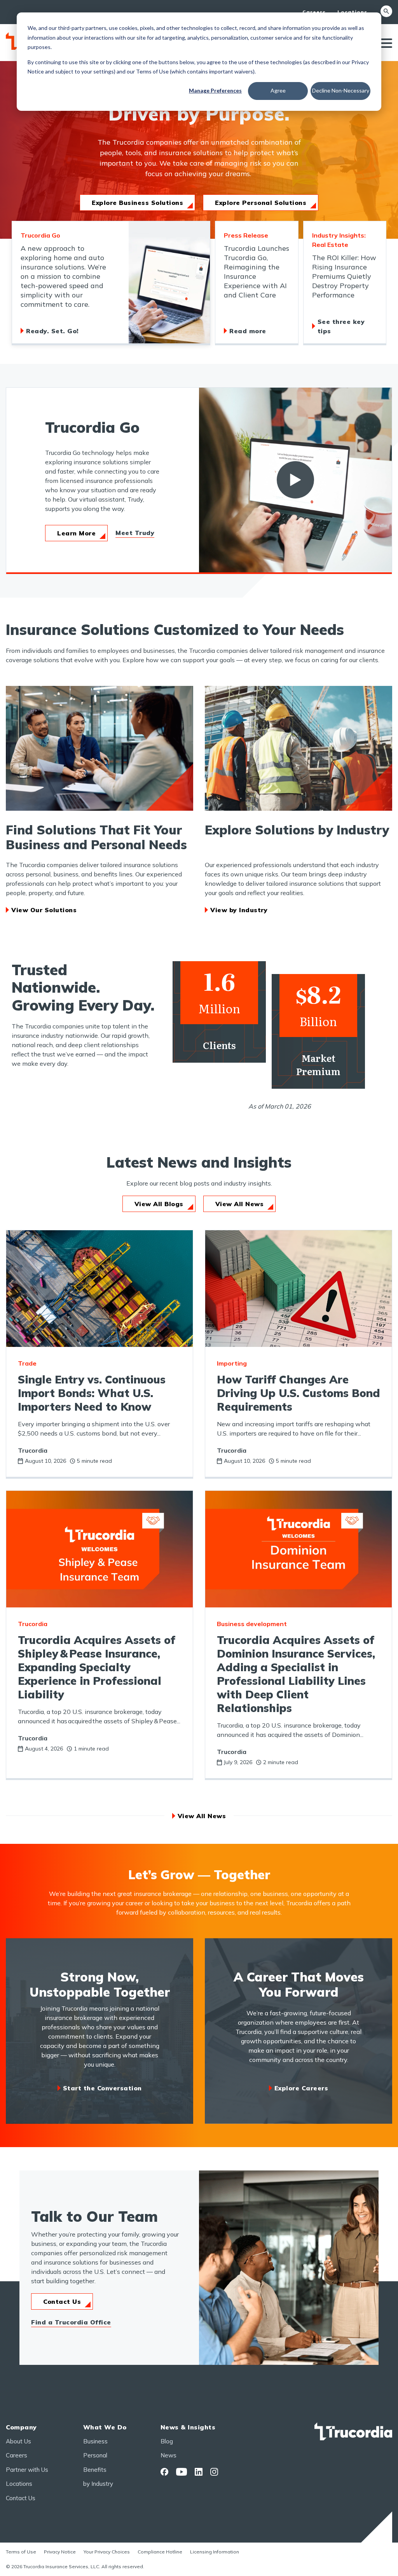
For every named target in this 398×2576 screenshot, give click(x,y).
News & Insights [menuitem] (188, 2427)
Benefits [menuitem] (95, 2470)
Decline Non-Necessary (341, 90)
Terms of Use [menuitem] (21, 2552)
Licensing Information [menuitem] (215, 2552)
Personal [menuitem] (95, 2455)
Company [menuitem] (21, 2427)
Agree (278, 90)
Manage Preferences (215, 90)
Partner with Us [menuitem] (27, 2470)
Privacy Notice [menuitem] (60, 2552)
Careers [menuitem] (314, 12)
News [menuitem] (168, 2455)
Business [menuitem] (95, 2441)
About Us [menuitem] (18, 2441)
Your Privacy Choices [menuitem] (107, 2552)
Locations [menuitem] (352, 12)
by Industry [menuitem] (98, 2484)
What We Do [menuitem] (105, 2427)
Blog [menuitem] (167, 2441)
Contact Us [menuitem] (21, 2498)
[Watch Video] (295, 480)
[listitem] (111, 283)
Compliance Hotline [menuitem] (160, 2552)
